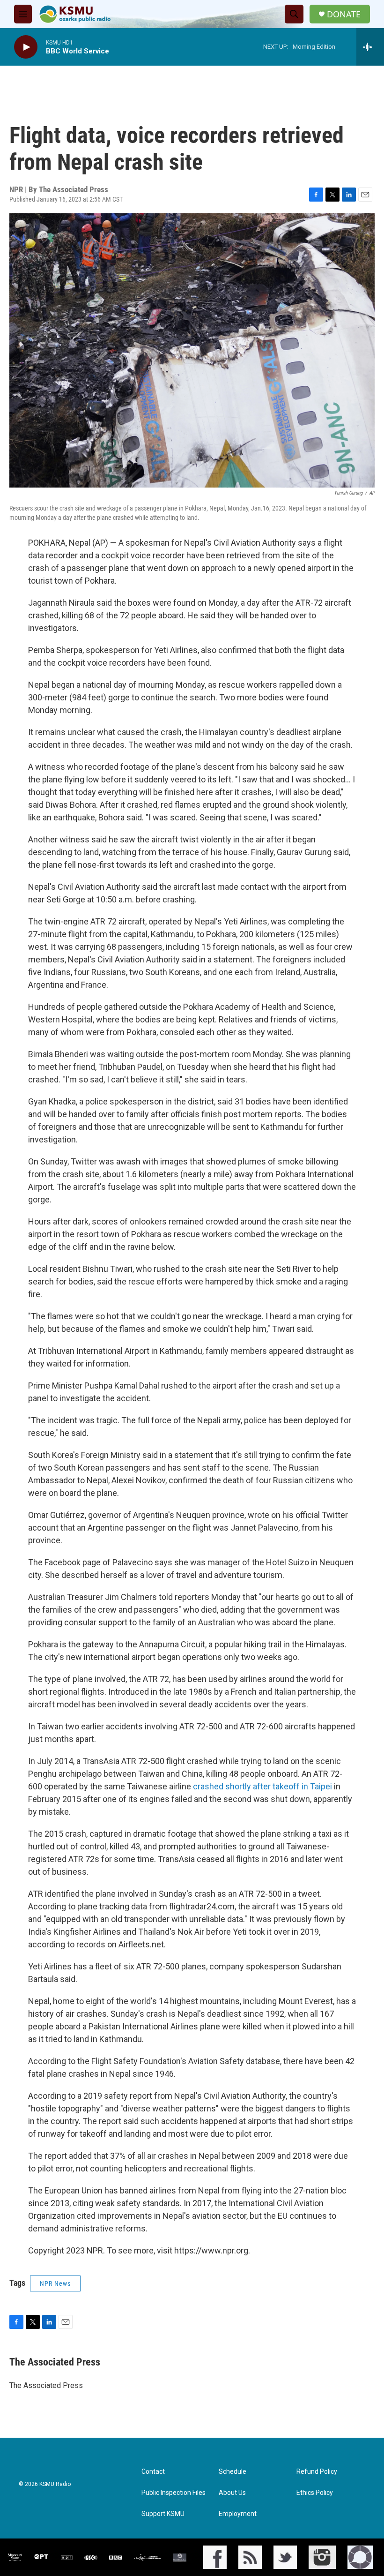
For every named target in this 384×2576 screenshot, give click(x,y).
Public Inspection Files (174, 2493)
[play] (26, 47)
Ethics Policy (315, 2493)
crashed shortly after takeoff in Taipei (262, 1786)
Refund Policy (317, 2472)
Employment (238, 2514)
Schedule (233, 2472)
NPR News (55, 2283)
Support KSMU (163, 2514)
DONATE (344, 14)
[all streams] (370, 47)
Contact (153, 2472)
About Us (232, 2493)
